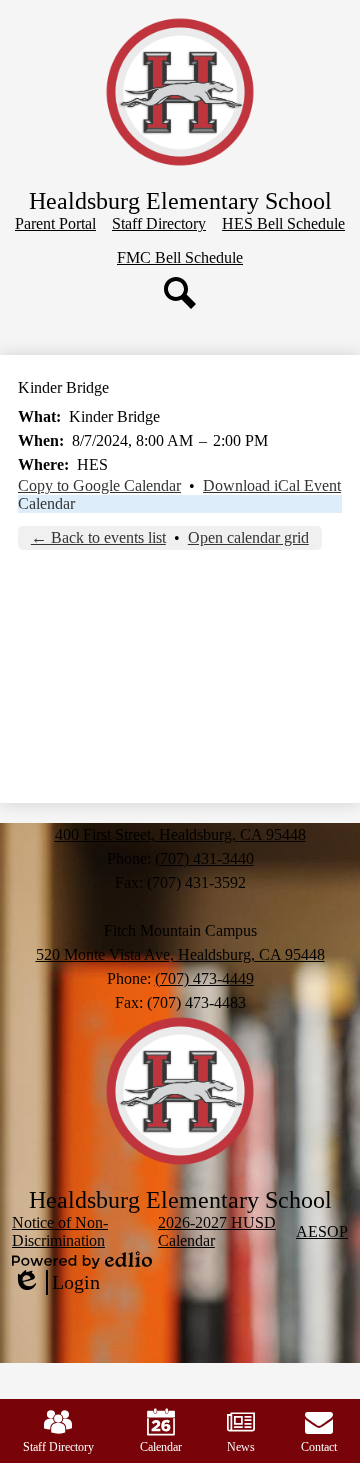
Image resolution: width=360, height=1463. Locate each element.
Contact (319, 1447)
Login (56, 1283)
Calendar (46, 503)
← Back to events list (98, 537)
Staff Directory (58, 1447)
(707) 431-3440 (204, 858)
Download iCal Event (272, 485)
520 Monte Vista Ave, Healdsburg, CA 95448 (180, 954)
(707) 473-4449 (204, 978)
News (241, 1447)
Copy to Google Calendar (99, 485)
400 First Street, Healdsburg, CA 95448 (180, 834)
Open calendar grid (248, 537)
